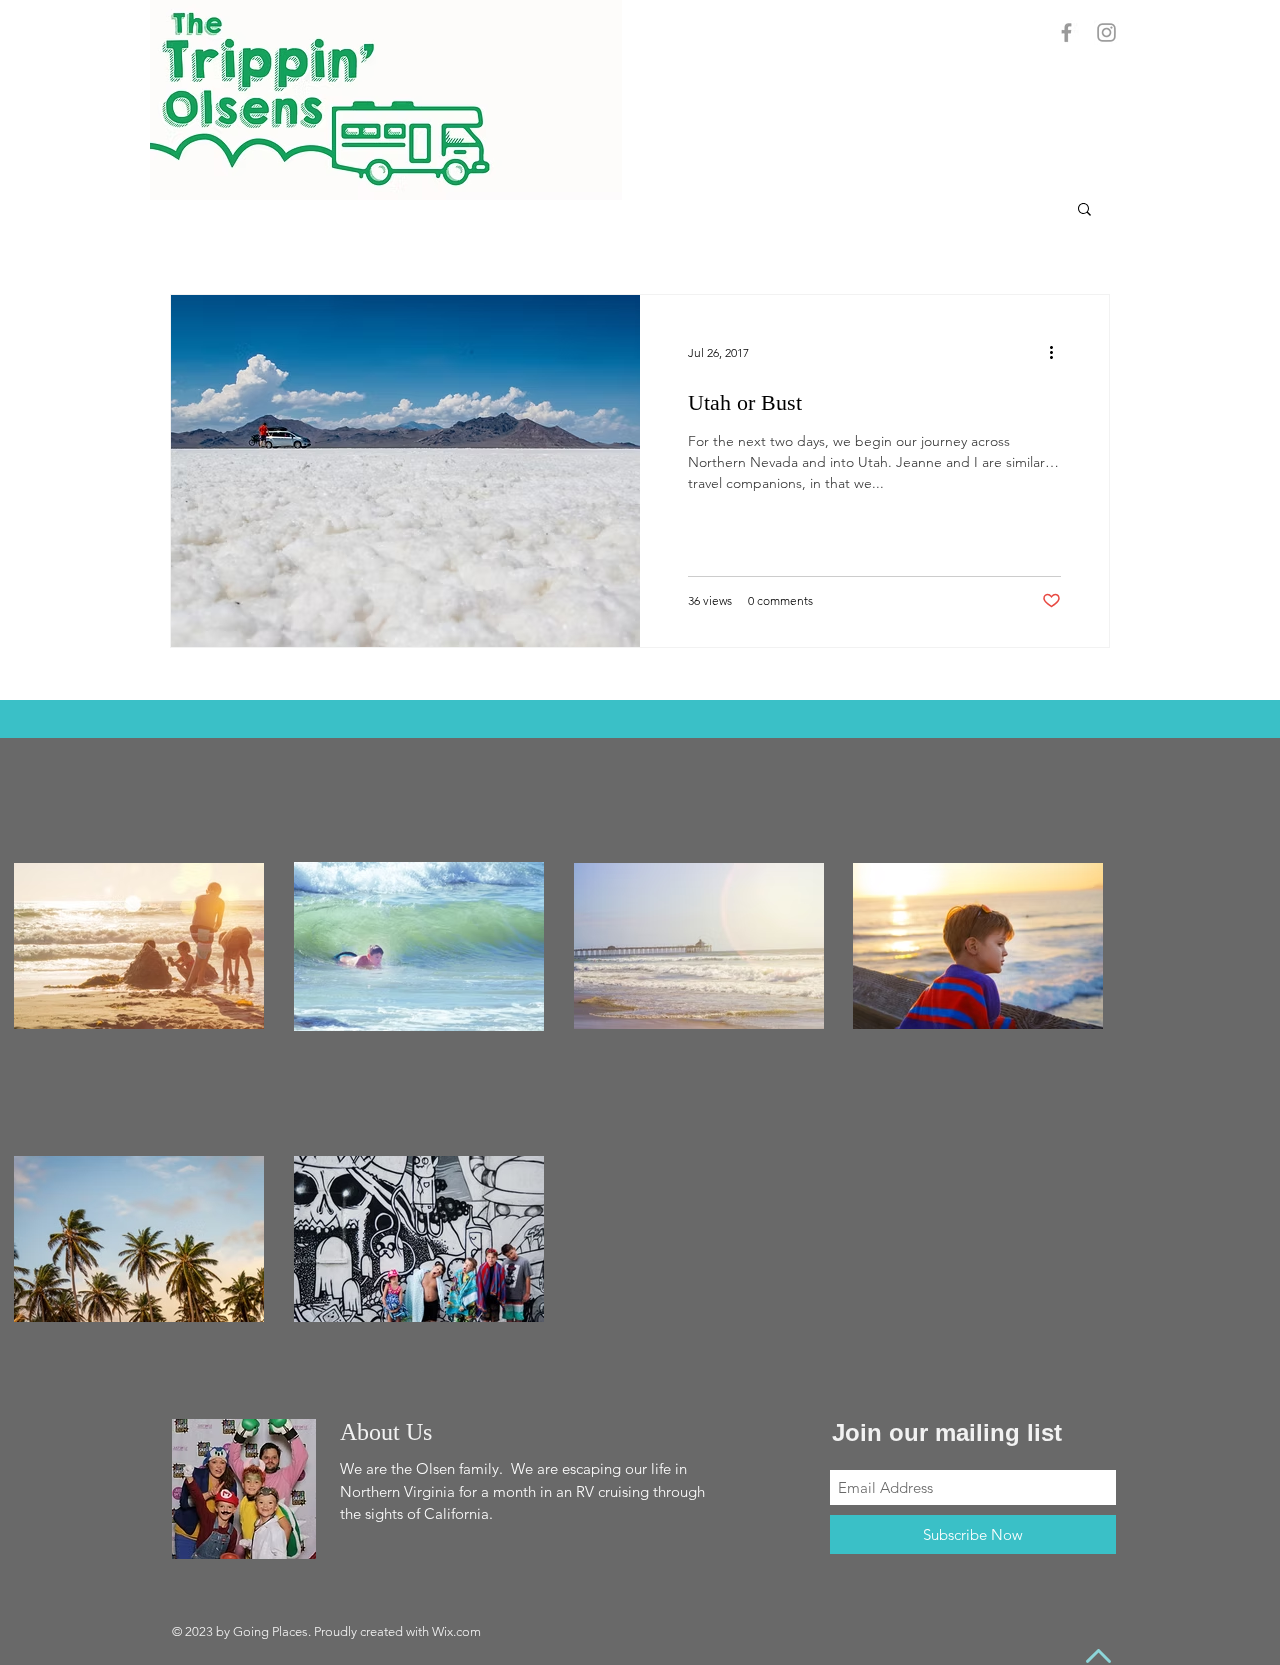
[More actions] (1058, 352)
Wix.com (456, 1631)
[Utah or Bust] (405, 471)
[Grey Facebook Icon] (1066, 32)
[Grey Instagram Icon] (1106, 32)
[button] (1084, 210)
